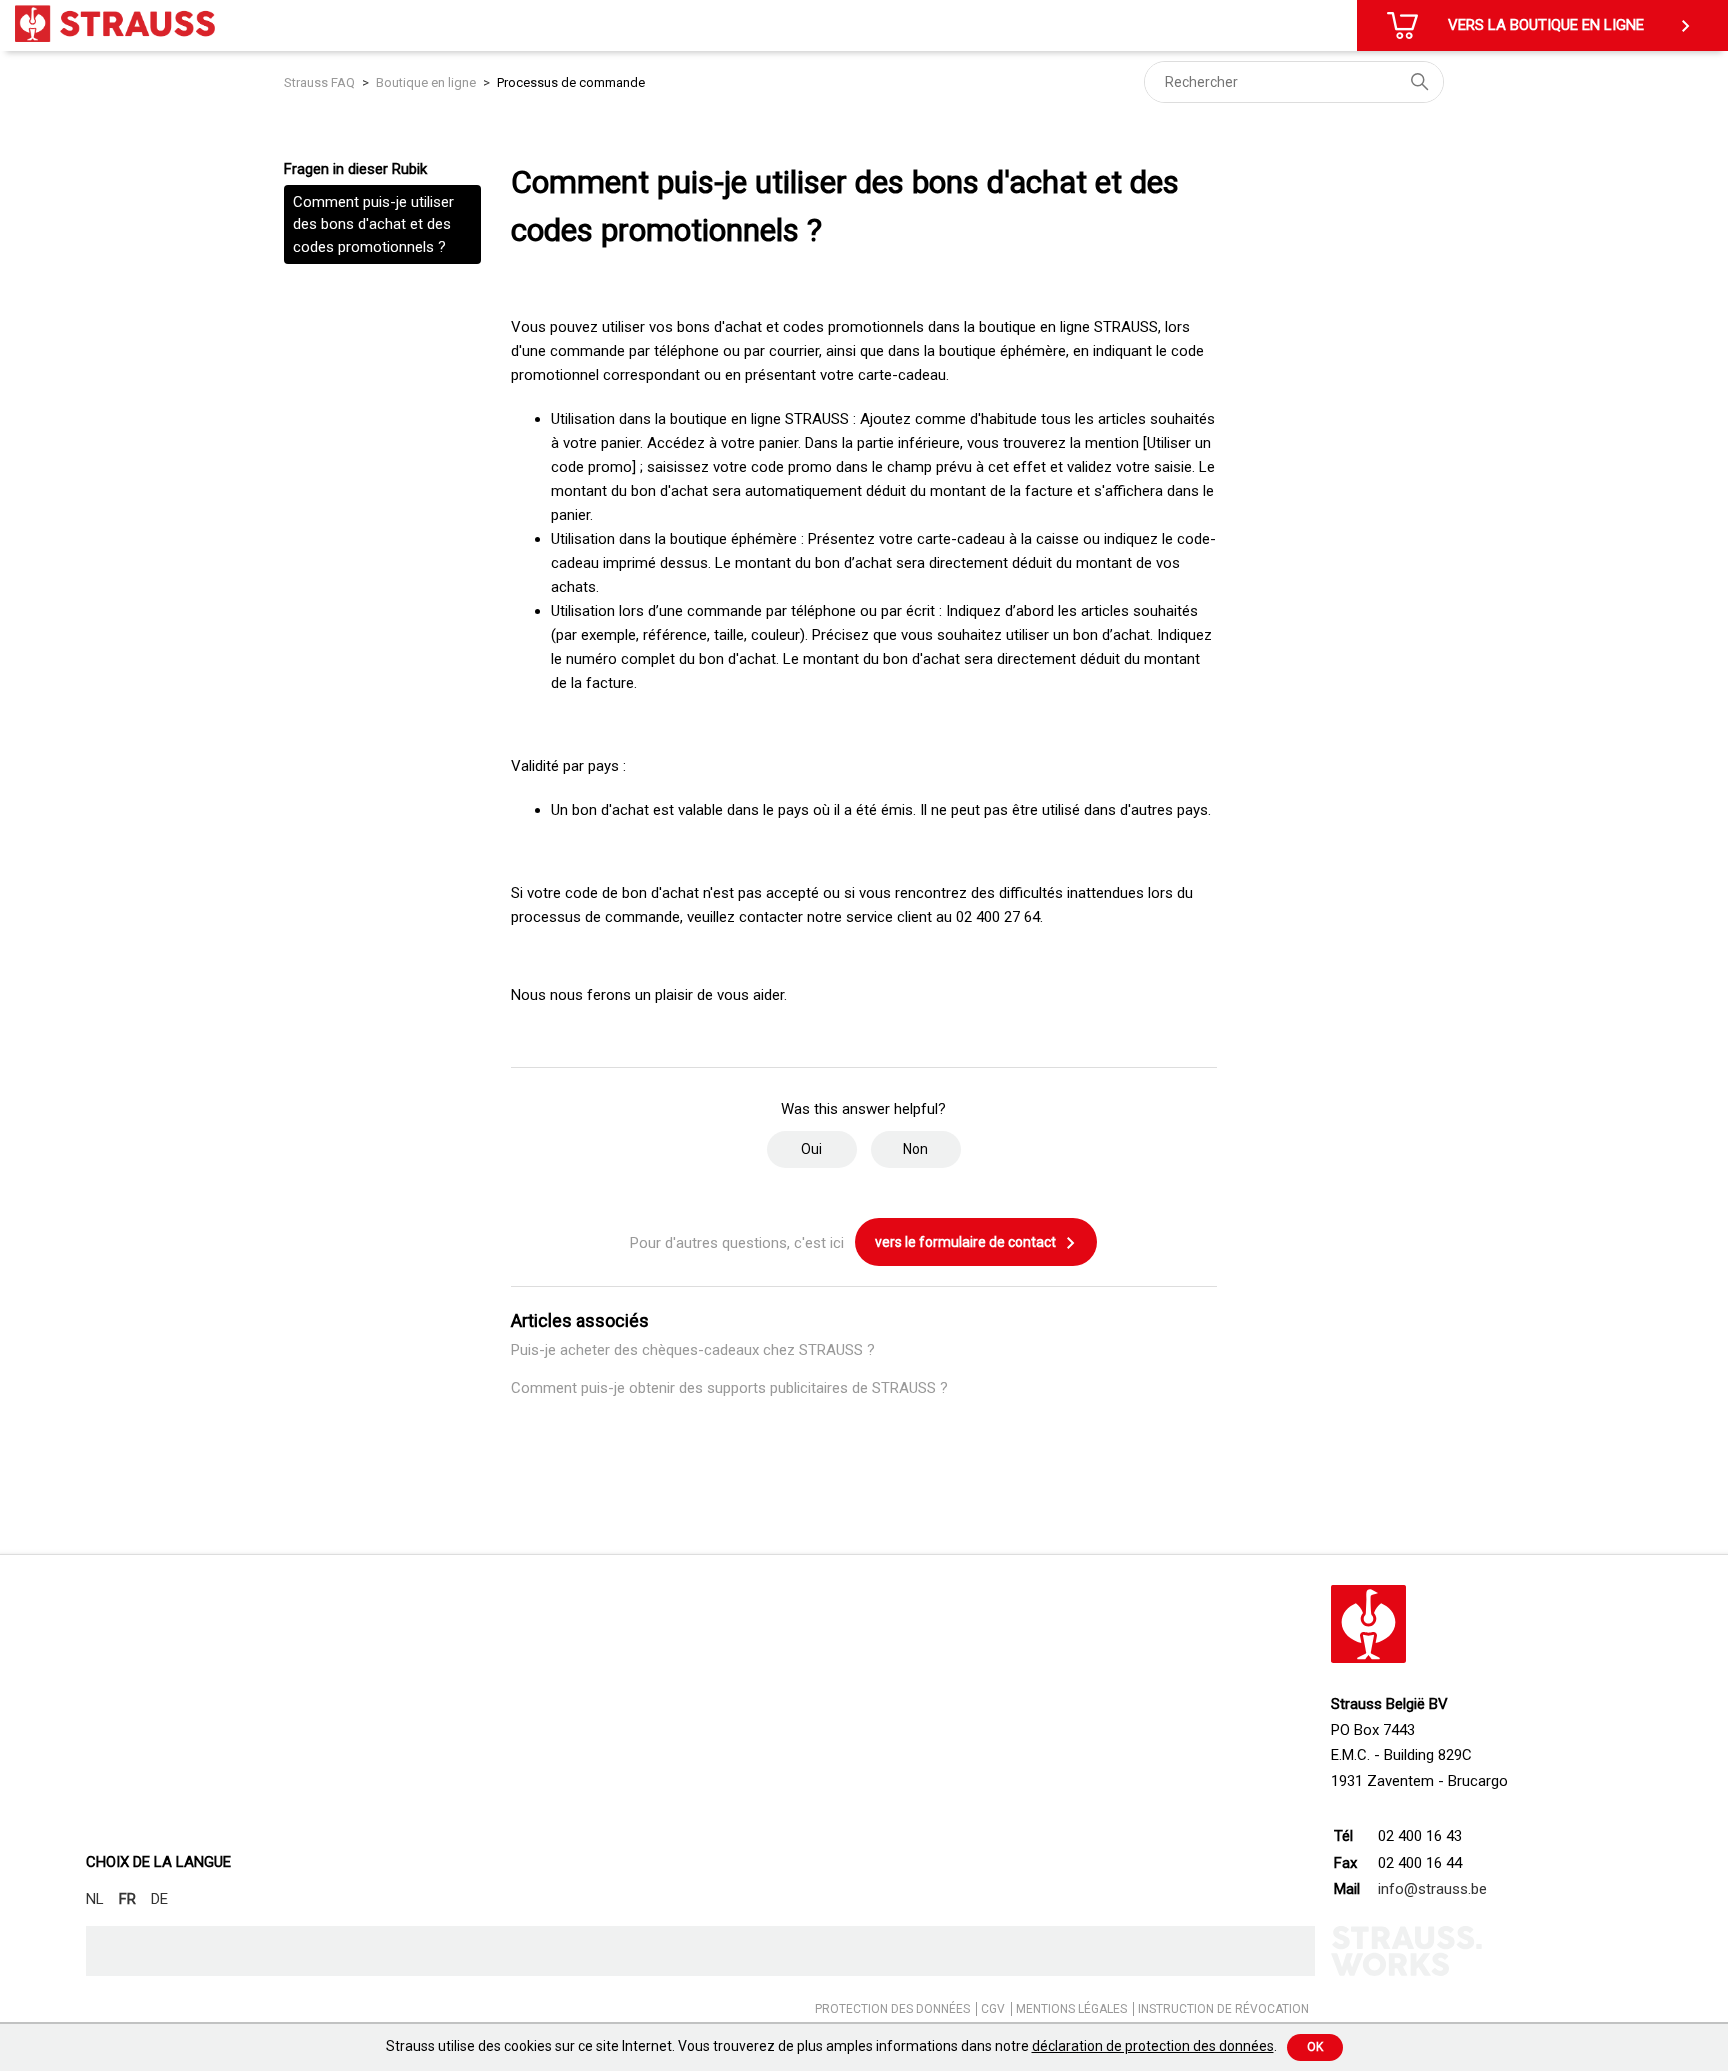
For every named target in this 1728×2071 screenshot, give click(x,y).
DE (159, 1899)
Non (915, 1149)
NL (95, 1899)
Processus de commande (571, 82)
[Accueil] (115, 23)
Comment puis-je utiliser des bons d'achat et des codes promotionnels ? (373, 224)
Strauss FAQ (321, 82)
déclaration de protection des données (1153, 2046)
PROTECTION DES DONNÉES (892, 2009)
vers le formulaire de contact (967, 1242)
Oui (811, 1149)
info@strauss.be (1432, 1889)
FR (127, 1899)
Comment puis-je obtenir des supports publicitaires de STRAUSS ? (729, 1388)
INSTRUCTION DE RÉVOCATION (1223, 2009)
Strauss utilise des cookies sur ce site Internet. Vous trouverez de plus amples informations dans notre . (831, 2046)
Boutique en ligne (426, 82)
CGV (993, 2009)
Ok (1315, 2047)
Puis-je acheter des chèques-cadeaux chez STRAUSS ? (693, 1350)
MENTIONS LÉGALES (1071, 2009)
